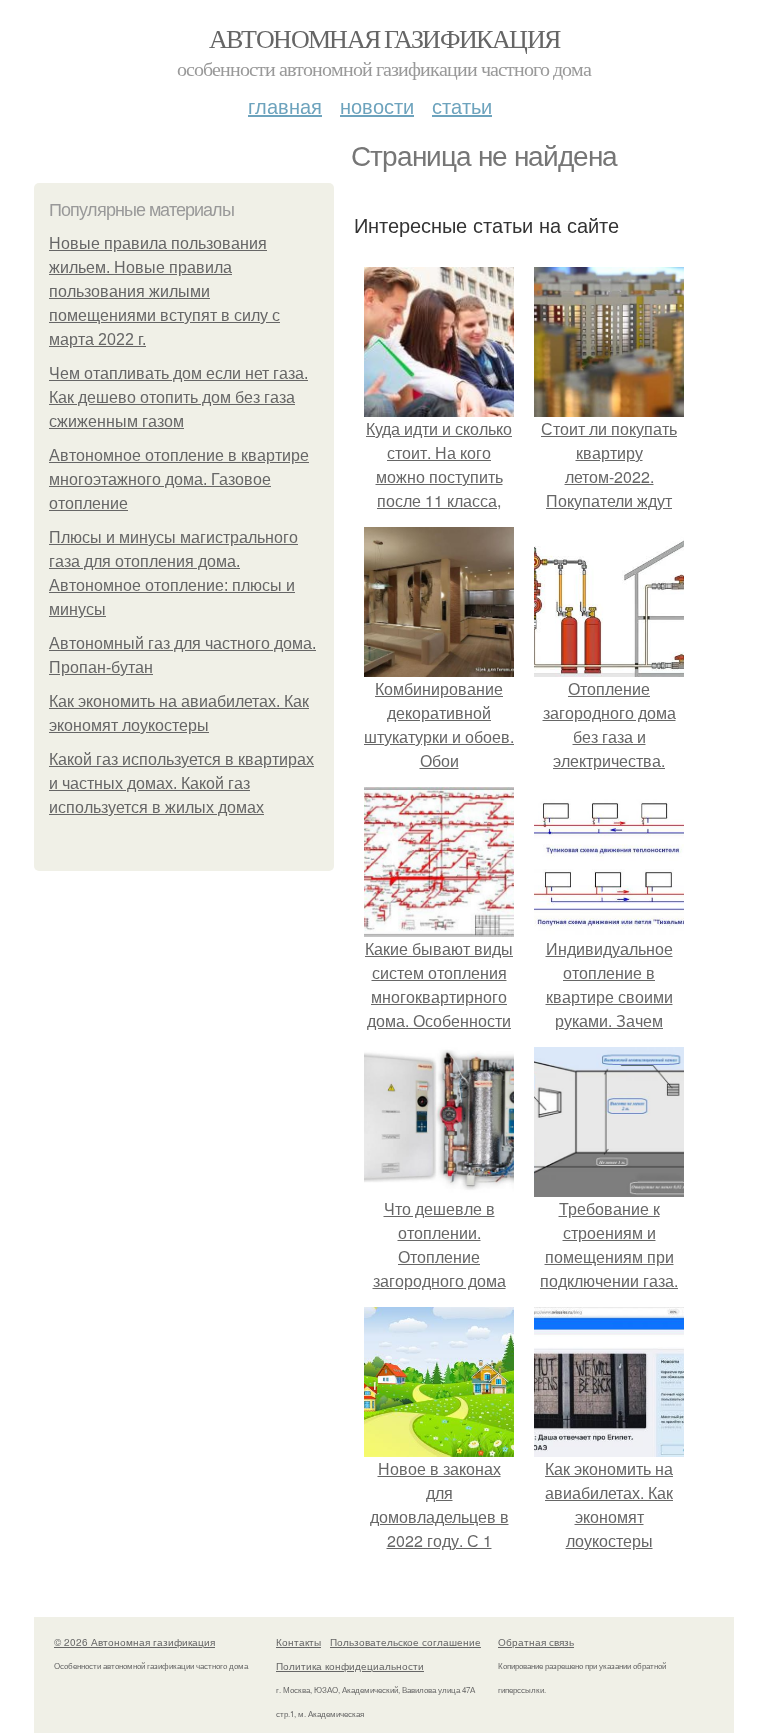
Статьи (462, 105)
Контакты (298, 1642)
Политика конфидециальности (350, 1666)
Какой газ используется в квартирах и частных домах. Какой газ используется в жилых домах (181, 783)
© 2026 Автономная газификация (134, 1642)
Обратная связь (536, 1642)
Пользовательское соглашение (405, 1642)
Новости (377, 105)
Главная (285, 105)
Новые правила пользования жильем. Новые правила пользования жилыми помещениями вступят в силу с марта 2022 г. (164, 291)
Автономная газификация (384, 38)
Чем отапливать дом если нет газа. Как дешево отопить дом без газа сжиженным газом (178, 397)
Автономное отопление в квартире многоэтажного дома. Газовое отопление (179, 479)
